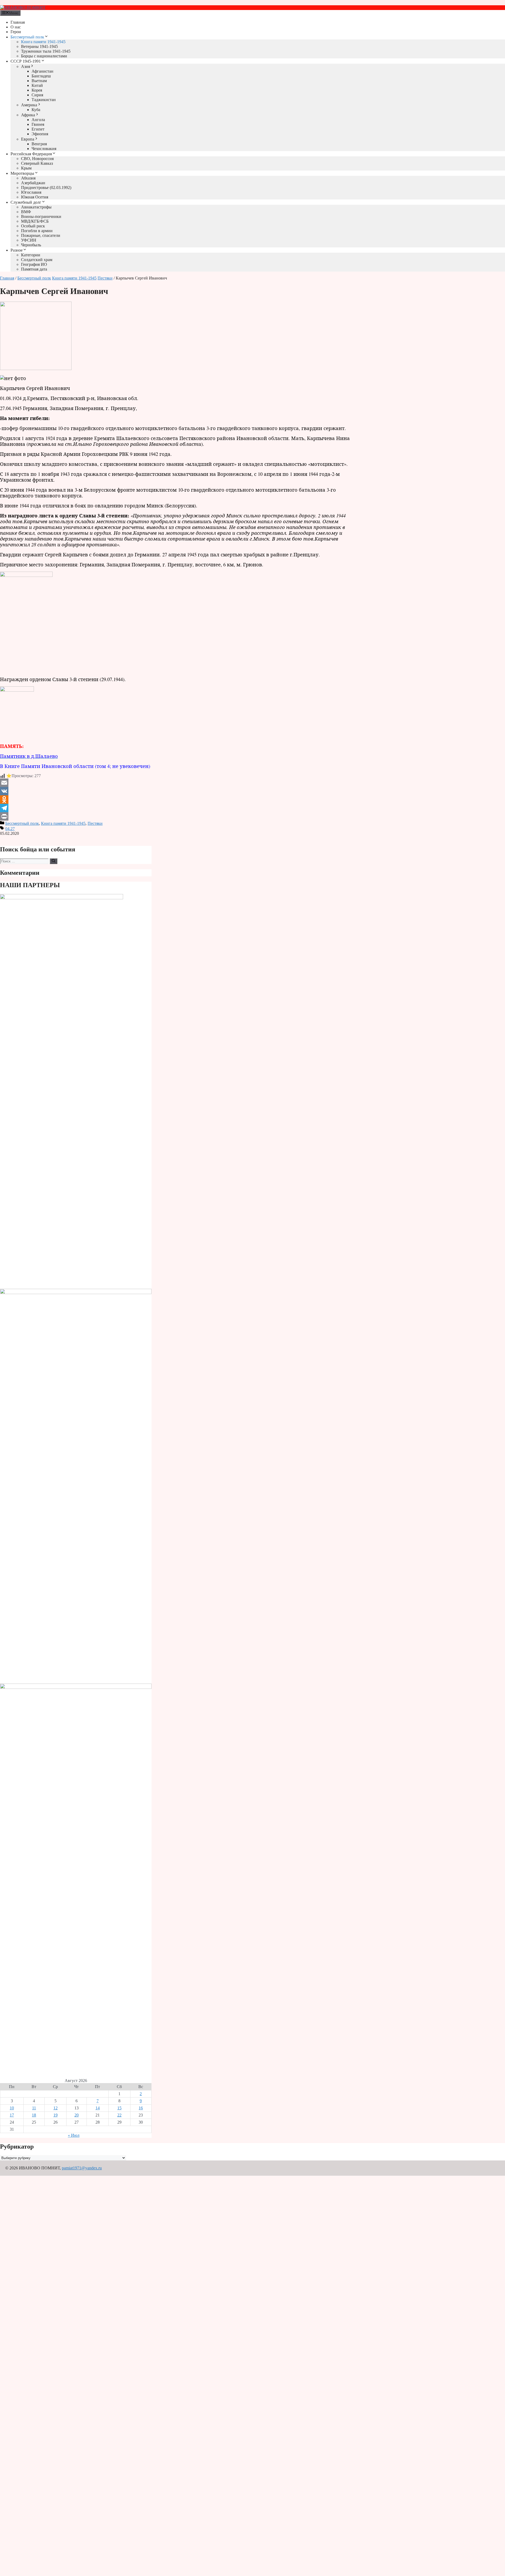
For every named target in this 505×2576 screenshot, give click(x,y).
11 (34, 2108)
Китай (37, 85)
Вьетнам (39, 81)
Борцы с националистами (44, 56)
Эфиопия (40, 134)
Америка (29, 105)
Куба (36, 110)
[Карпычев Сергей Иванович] (36, 369)
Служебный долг (26, 202)
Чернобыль (31, 245)
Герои (16, 32)
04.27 (10, 829)
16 (141, 2108)
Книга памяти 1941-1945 (43, 42)
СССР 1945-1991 (26, 61)
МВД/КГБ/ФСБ (35, 221)
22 (119, 2115)
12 (55, 2108)
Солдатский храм (37, 260)
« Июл (74, 2135)
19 (55, 2115)
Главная (18, 22)
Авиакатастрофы (36, 207)
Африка (28, 115)
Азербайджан (33, 183)
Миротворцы (22, 173)
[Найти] (54, 861)
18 (34, 2115)
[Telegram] (177, 808)
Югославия (31, 192)
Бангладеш (41, 76)
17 (12, 2115)
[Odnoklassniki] (177, 800)
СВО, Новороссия (37, 159)
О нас (16, 27)
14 (98, 2108)
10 (12, 2108)
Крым (26, 168)
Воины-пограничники (41, 216)
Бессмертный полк (27, 37)
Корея (37, 90)
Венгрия (39, 144)
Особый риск (33, 226)
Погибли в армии (37, 231)
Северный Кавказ (37, 163)
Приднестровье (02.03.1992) (46, 188)
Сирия (37, 95)
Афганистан (42, 71)
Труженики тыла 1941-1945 (46, 51)
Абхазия (28, 178)
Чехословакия (44, 149)
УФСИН (29, 240)
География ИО (34, 264)
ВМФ (26, 212)
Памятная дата (34, 269)
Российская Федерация (31, 154)
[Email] (177, 783)
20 (77, 2115)
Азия (26, 66)
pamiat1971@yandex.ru (82, 2168)
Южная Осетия (35, 197)
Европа (28, 139)
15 (119, 2108)
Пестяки (105, 278)
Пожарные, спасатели (41, 235)
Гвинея (38, 124)
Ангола (38, 120)
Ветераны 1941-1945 (39, 46)
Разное (17, 250)
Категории (31, 255)
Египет (38, 129)
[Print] (177, 816)
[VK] (177, 791)
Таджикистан (44, 100)
